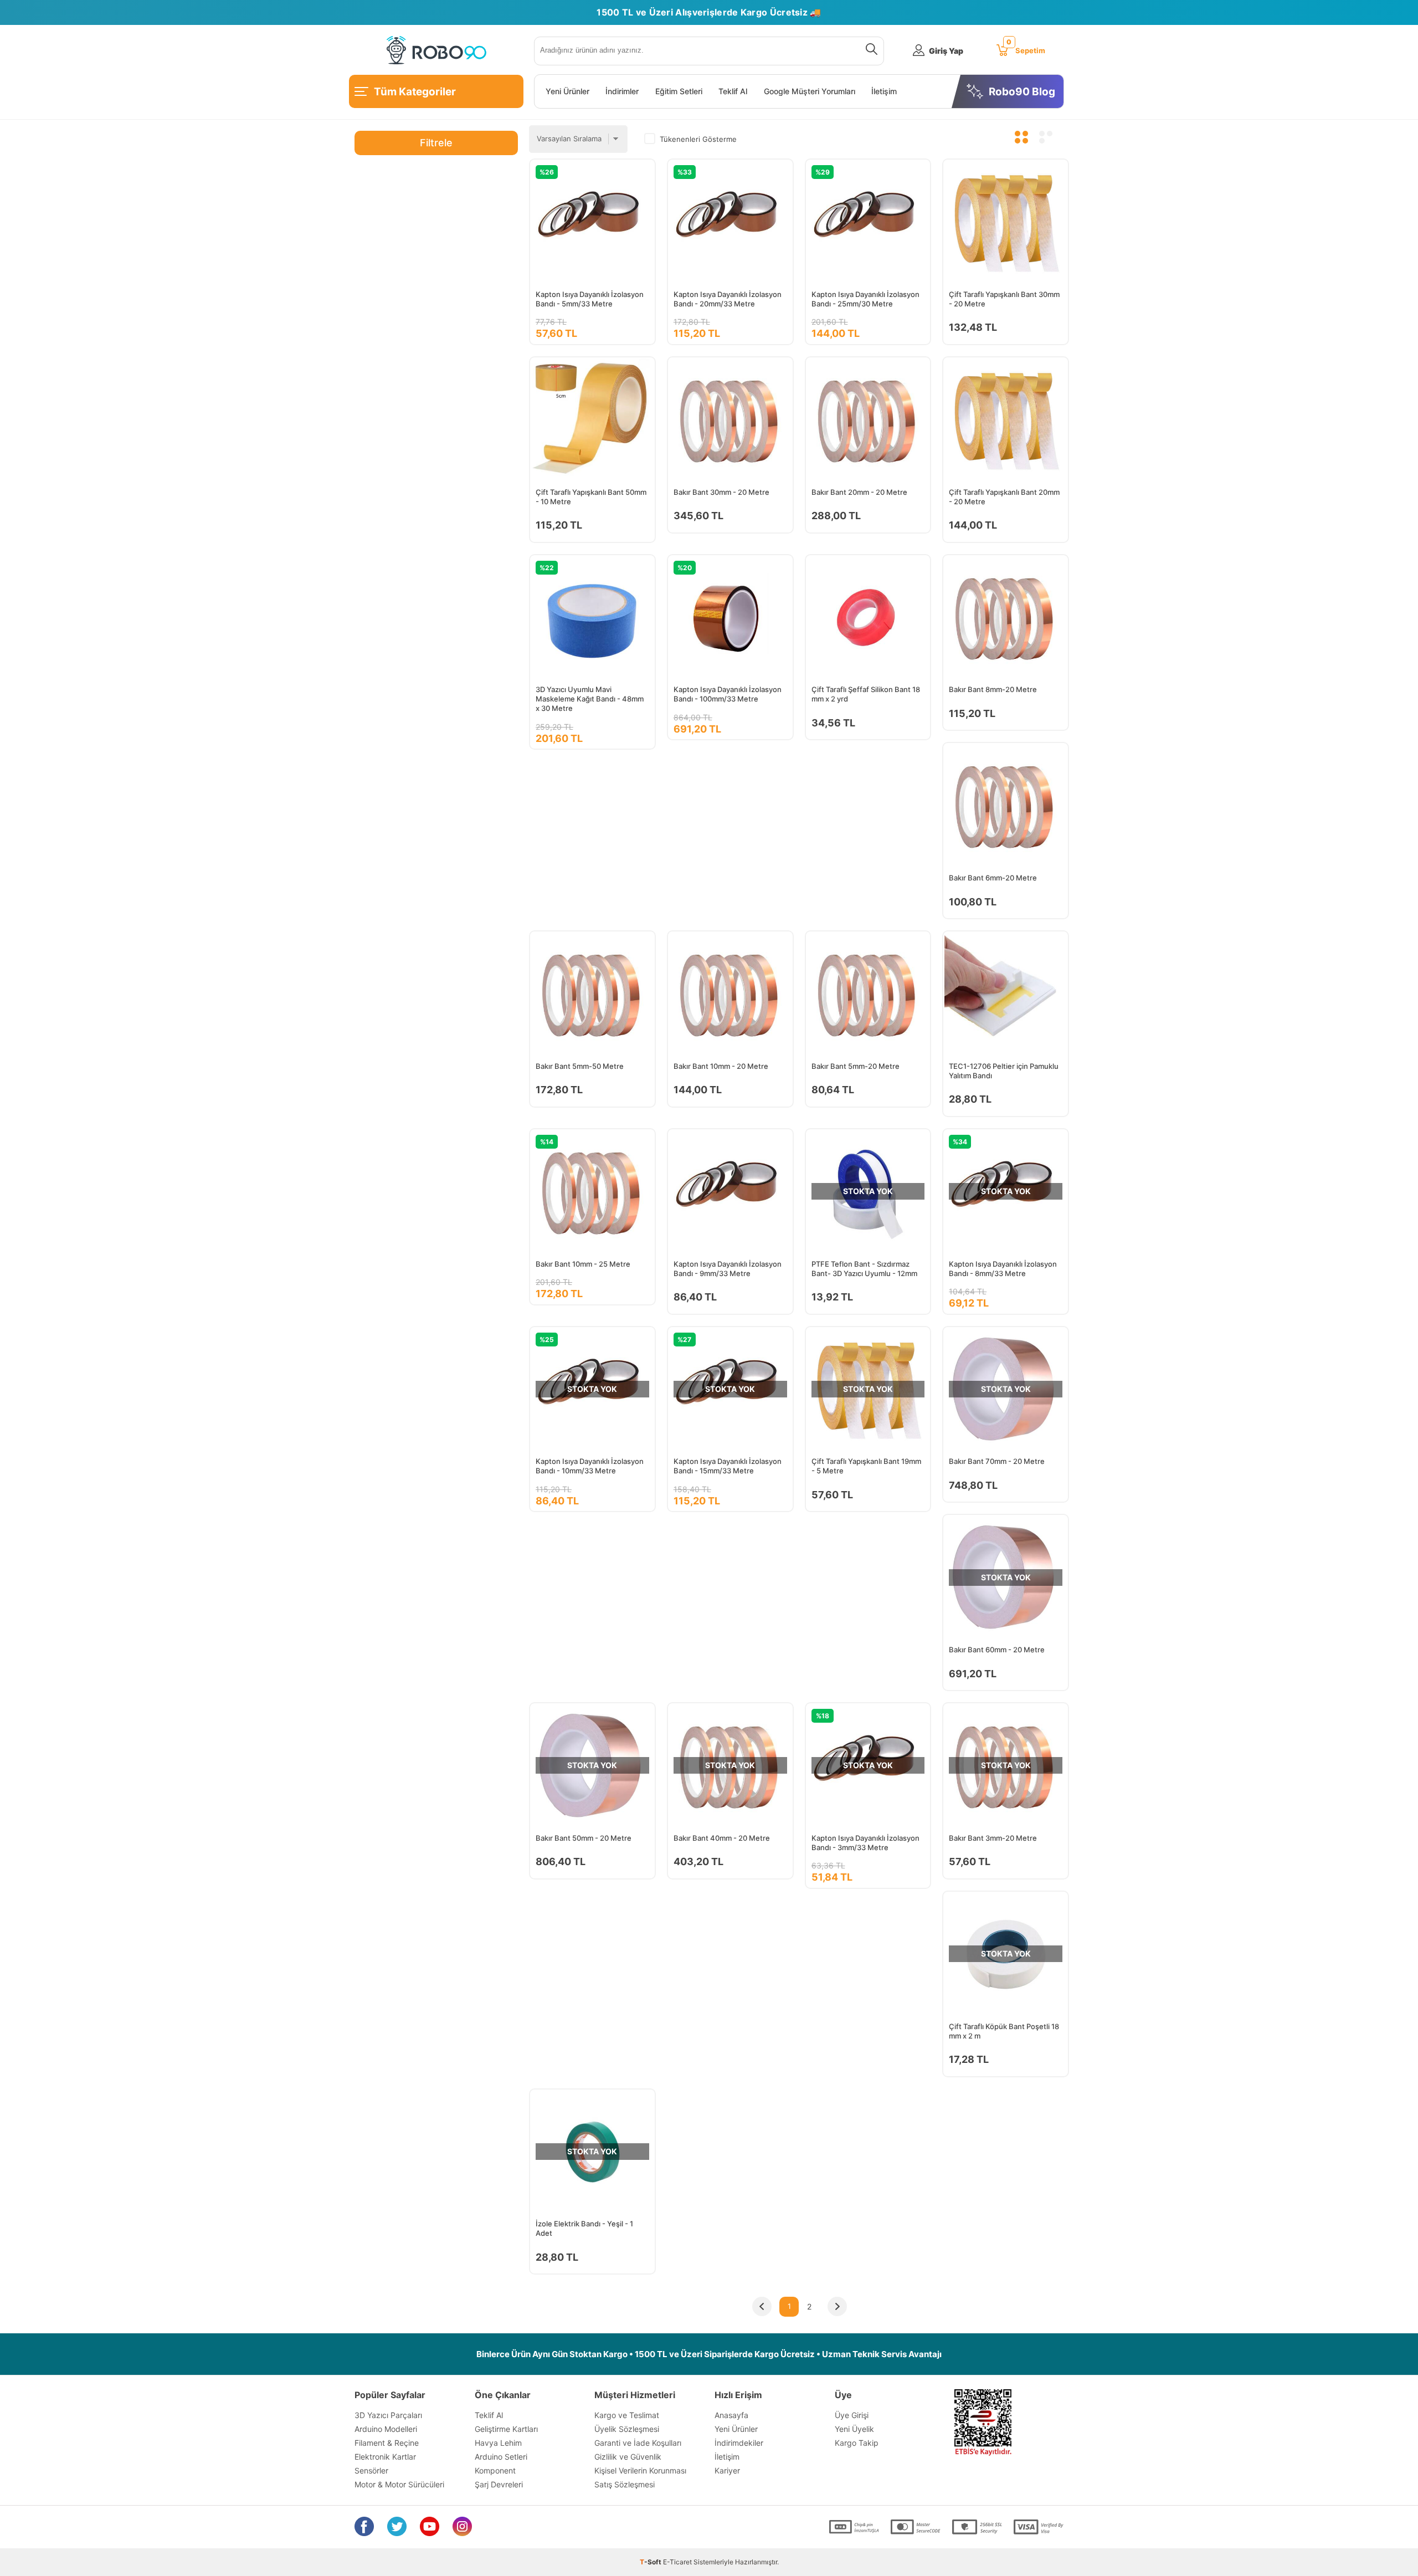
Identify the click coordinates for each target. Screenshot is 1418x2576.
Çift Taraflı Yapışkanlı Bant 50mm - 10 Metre (591, 497)
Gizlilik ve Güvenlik (628, 2457)
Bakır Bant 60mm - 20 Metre (997, 1650)
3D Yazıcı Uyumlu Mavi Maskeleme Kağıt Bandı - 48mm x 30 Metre (590, 699)
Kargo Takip (857, 2443)
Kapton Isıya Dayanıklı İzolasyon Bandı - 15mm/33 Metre (728, 1466)
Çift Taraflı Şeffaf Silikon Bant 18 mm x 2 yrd (866, 694)
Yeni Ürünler (567, 91)
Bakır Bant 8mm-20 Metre (993, 689)
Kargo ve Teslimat (627, 2415)
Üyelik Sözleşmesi (627, 2429)
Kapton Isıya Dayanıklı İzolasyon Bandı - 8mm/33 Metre (1003, 1269)
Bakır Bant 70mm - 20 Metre (997, 1461)
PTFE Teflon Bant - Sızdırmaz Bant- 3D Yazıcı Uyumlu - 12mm (864, 1269)
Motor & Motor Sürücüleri (399, 2484)
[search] (869, 51)
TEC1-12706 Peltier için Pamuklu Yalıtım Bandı (1004, 1071)
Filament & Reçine (387, 2443)
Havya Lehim (498, 2443)
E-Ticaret (677, 2562)
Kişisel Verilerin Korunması (640, 2470)
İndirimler (622, 91)
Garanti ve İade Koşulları (638, 2443)
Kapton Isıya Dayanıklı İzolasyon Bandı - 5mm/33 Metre (590, 299)
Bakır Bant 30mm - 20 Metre (721, 492)
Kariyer (727, 2470)
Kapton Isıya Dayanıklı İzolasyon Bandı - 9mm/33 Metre (728, 1269)
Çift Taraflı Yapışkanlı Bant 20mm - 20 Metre (1004, 497)
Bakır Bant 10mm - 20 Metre (721, 1066)
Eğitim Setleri (679, 91)
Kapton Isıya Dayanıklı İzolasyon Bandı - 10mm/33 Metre (590, 1466)
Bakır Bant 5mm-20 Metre (856, 1066)
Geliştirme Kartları (506, 2429)
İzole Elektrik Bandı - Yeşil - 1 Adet (584, 2228)
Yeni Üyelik (854, 2429)
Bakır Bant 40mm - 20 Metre (722, 1838)
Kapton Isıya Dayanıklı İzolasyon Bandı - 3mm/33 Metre (865, 1843)
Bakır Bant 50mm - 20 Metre (584, 1838)
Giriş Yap (946, 51)
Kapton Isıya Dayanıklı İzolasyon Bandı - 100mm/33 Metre (728, 694)
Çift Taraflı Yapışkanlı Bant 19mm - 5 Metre (866, 1466)
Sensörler (371, 2470)
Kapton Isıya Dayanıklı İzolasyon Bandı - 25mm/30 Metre (865, 299)
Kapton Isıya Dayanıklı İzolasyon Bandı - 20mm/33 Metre (728, 299)
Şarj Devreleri (499, 2484)
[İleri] (837, 2307)
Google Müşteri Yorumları (810, 91)
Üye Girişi (852, 2415)
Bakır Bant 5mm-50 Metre (580, 1066)
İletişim (884, 91)
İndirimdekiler (739, 2443)
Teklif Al (733, 91)
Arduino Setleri (501, 2457)
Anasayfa (731, 2415)
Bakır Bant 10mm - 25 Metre (583, 1264)
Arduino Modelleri (386, 2429)
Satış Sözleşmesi (625, 2484)
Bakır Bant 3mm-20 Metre (993, 1838)
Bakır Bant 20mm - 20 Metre (859, 492)
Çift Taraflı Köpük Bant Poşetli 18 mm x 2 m (1004, 2031)
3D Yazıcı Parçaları (388, 2415)
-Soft (651, 2562)
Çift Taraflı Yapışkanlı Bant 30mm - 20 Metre (1004, 299)
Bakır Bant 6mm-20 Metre (993, 878)
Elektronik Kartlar (385, 2457)
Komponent (495, 2470)
